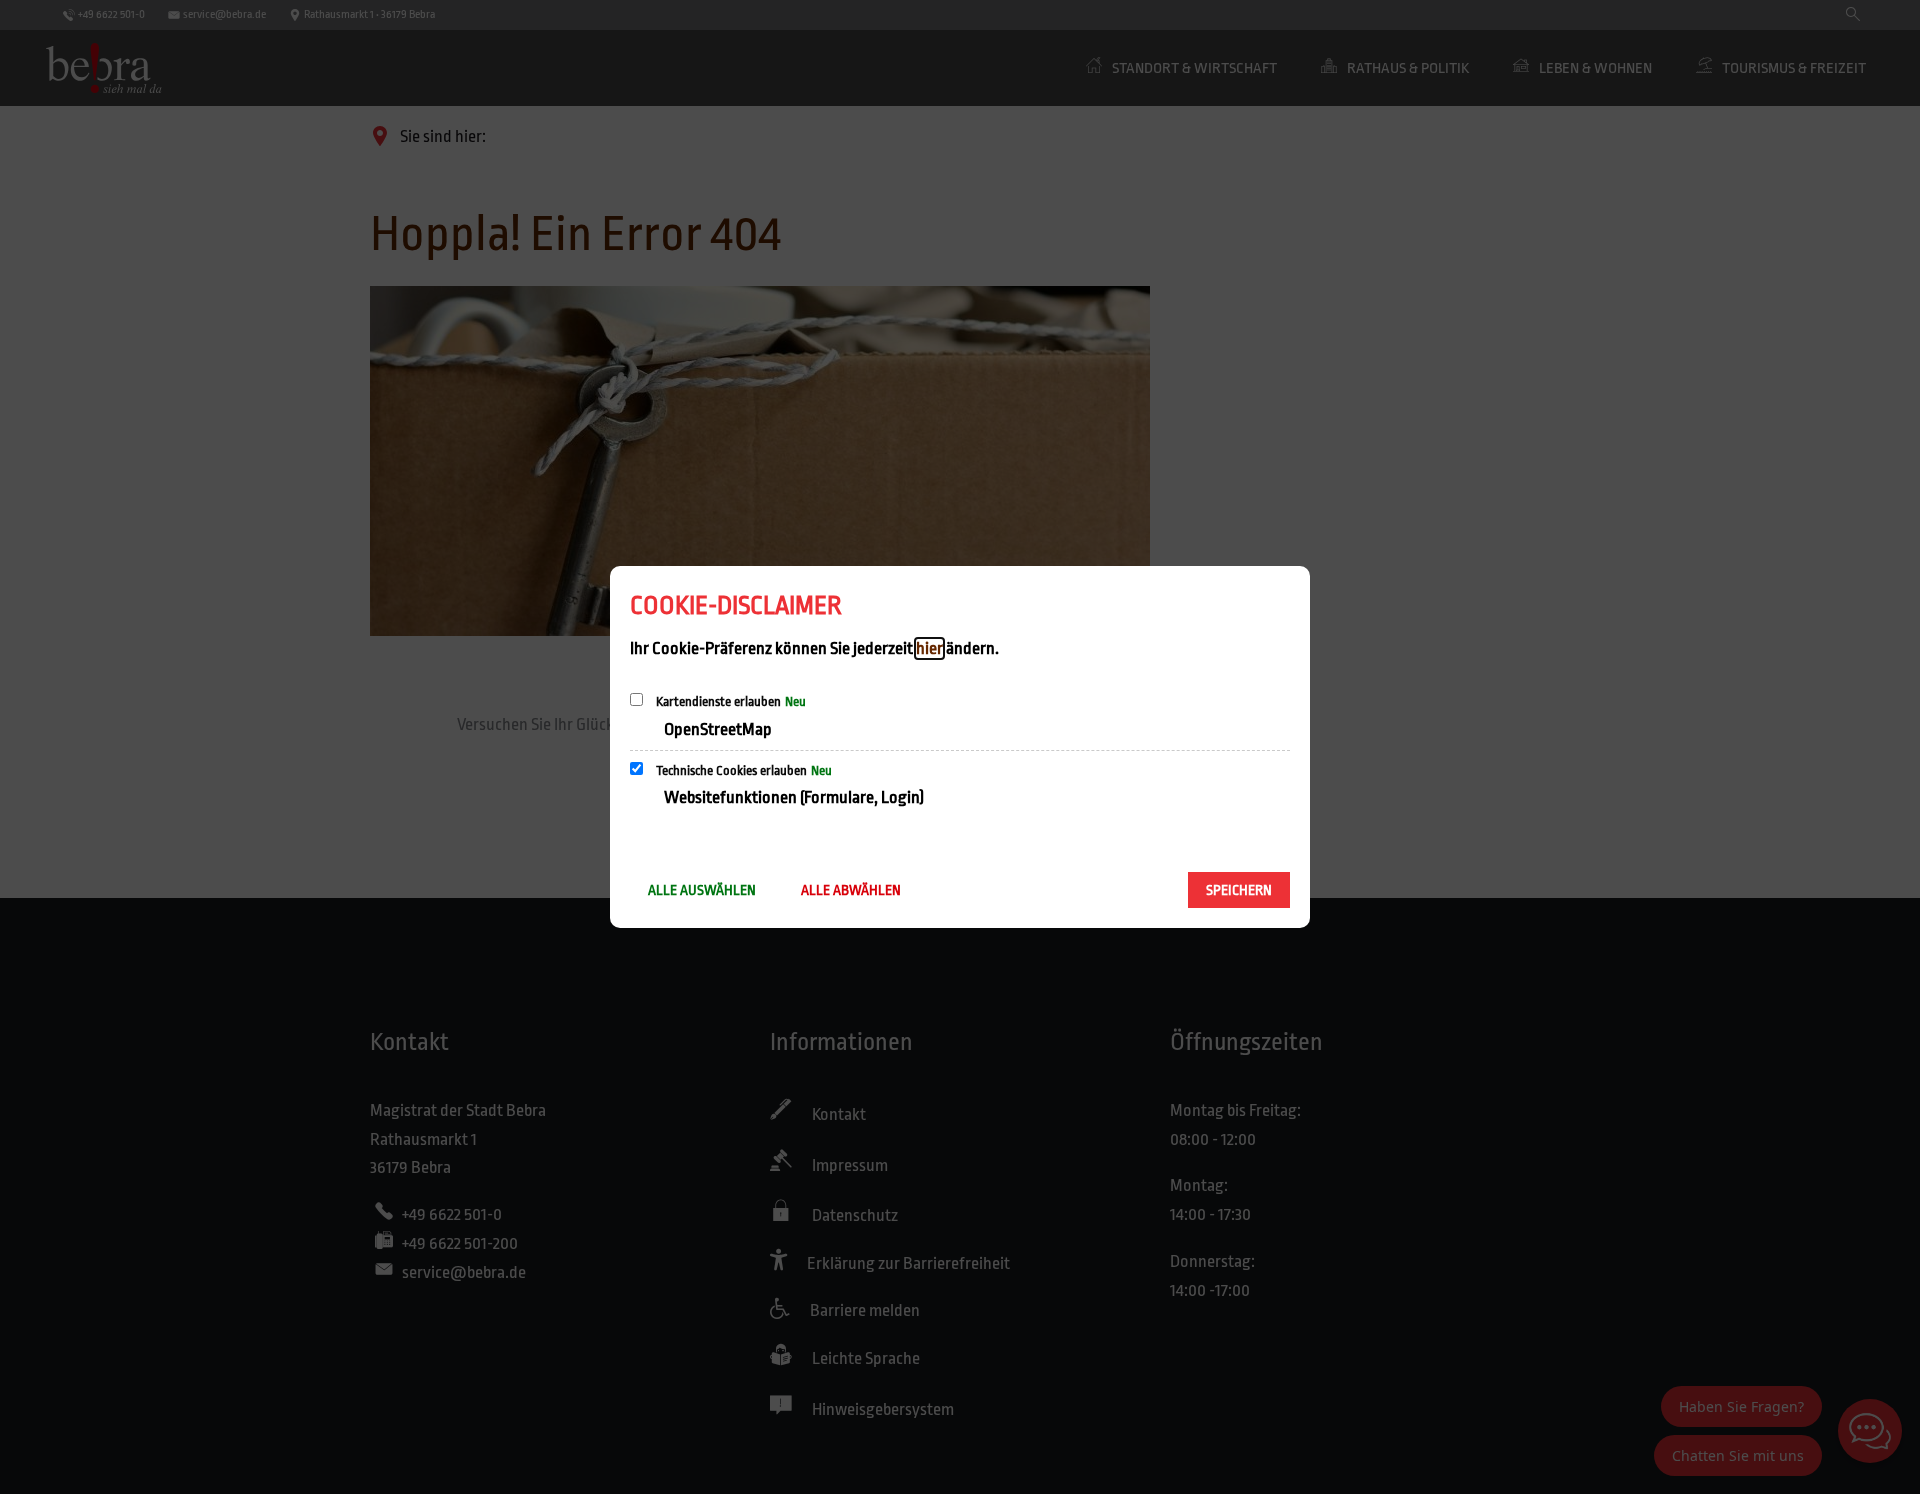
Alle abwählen (851, 890)
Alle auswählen (702, 890)
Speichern (1239, 890)
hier (929, 648)
